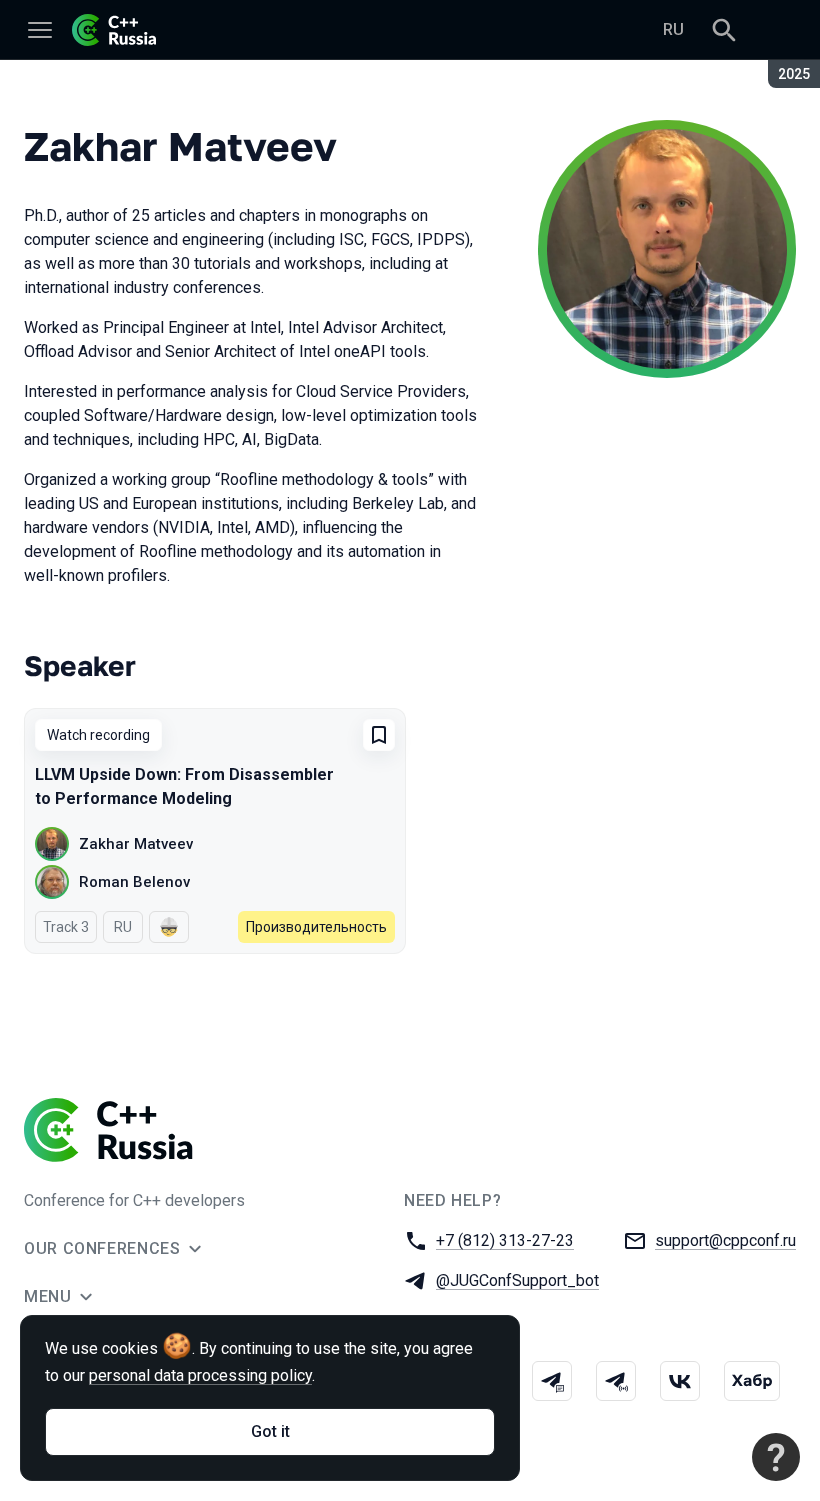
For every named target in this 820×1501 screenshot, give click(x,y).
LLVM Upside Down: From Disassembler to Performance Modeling (184, 786)
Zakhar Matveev (136, 844)
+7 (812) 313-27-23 (505, 1240)
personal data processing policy (200, 1375)
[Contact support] (776, 1457)
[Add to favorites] (379, 735)
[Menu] (40, 30)
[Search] (724, 30)
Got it (270, 1431)
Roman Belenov (134, 882)
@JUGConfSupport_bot (517, 1280)
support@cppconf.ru (725, 1240)
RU (673, 29)
